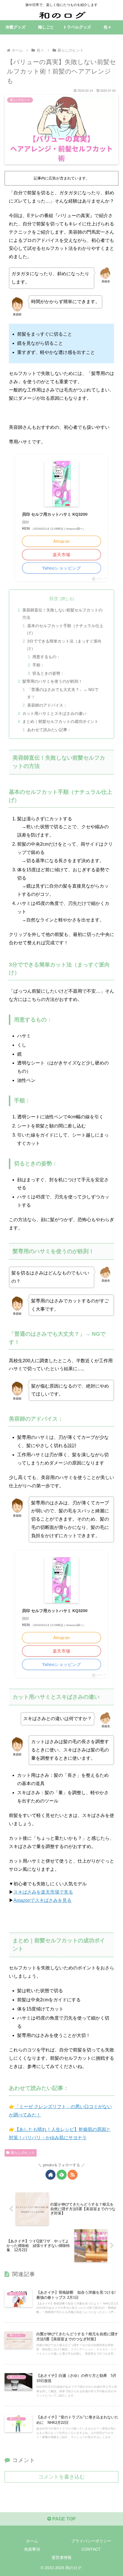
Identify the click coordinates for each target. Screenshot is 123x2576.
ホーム (32, 2541)
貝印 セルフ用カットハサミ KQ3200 (55, 514)
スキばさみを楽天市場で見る (43, 1892)
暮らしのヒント (23, 2153)
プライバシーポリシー (91, 2541)
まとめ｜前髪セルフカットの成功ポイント (60, 721)
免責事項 (32, 2549)
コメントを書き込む (61, 2477)
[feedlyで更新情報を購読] (62, 2175)
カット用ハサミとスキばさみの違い (54, 713)
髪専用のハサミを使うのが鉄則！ (52, 681)
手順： (38, 665)
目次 (54, 598)
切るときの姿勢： (48, 673)
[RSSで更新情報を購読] (73, 2175)
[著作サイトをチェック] (50, 2175)
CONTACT (91, 2549)
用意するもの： (46, 657)
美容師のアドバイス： (47, 705)
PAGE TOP (64, 2519)
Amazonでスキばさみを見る (42, 1900)
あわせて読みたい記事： (49, 730)
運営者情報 (61, 2557)
